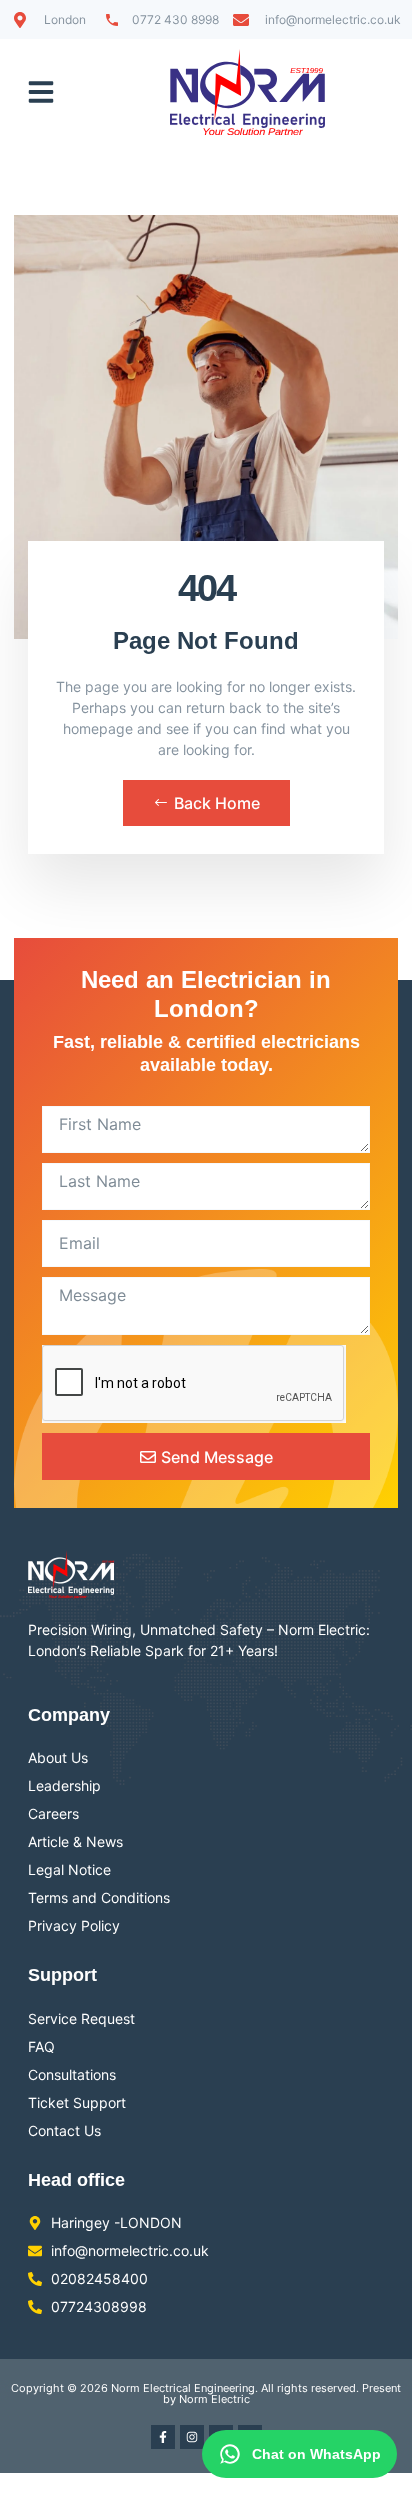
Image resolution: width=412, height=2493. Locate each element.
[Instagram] (192, 2437)
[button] (41, 92)
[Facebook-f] (163, 2437)
